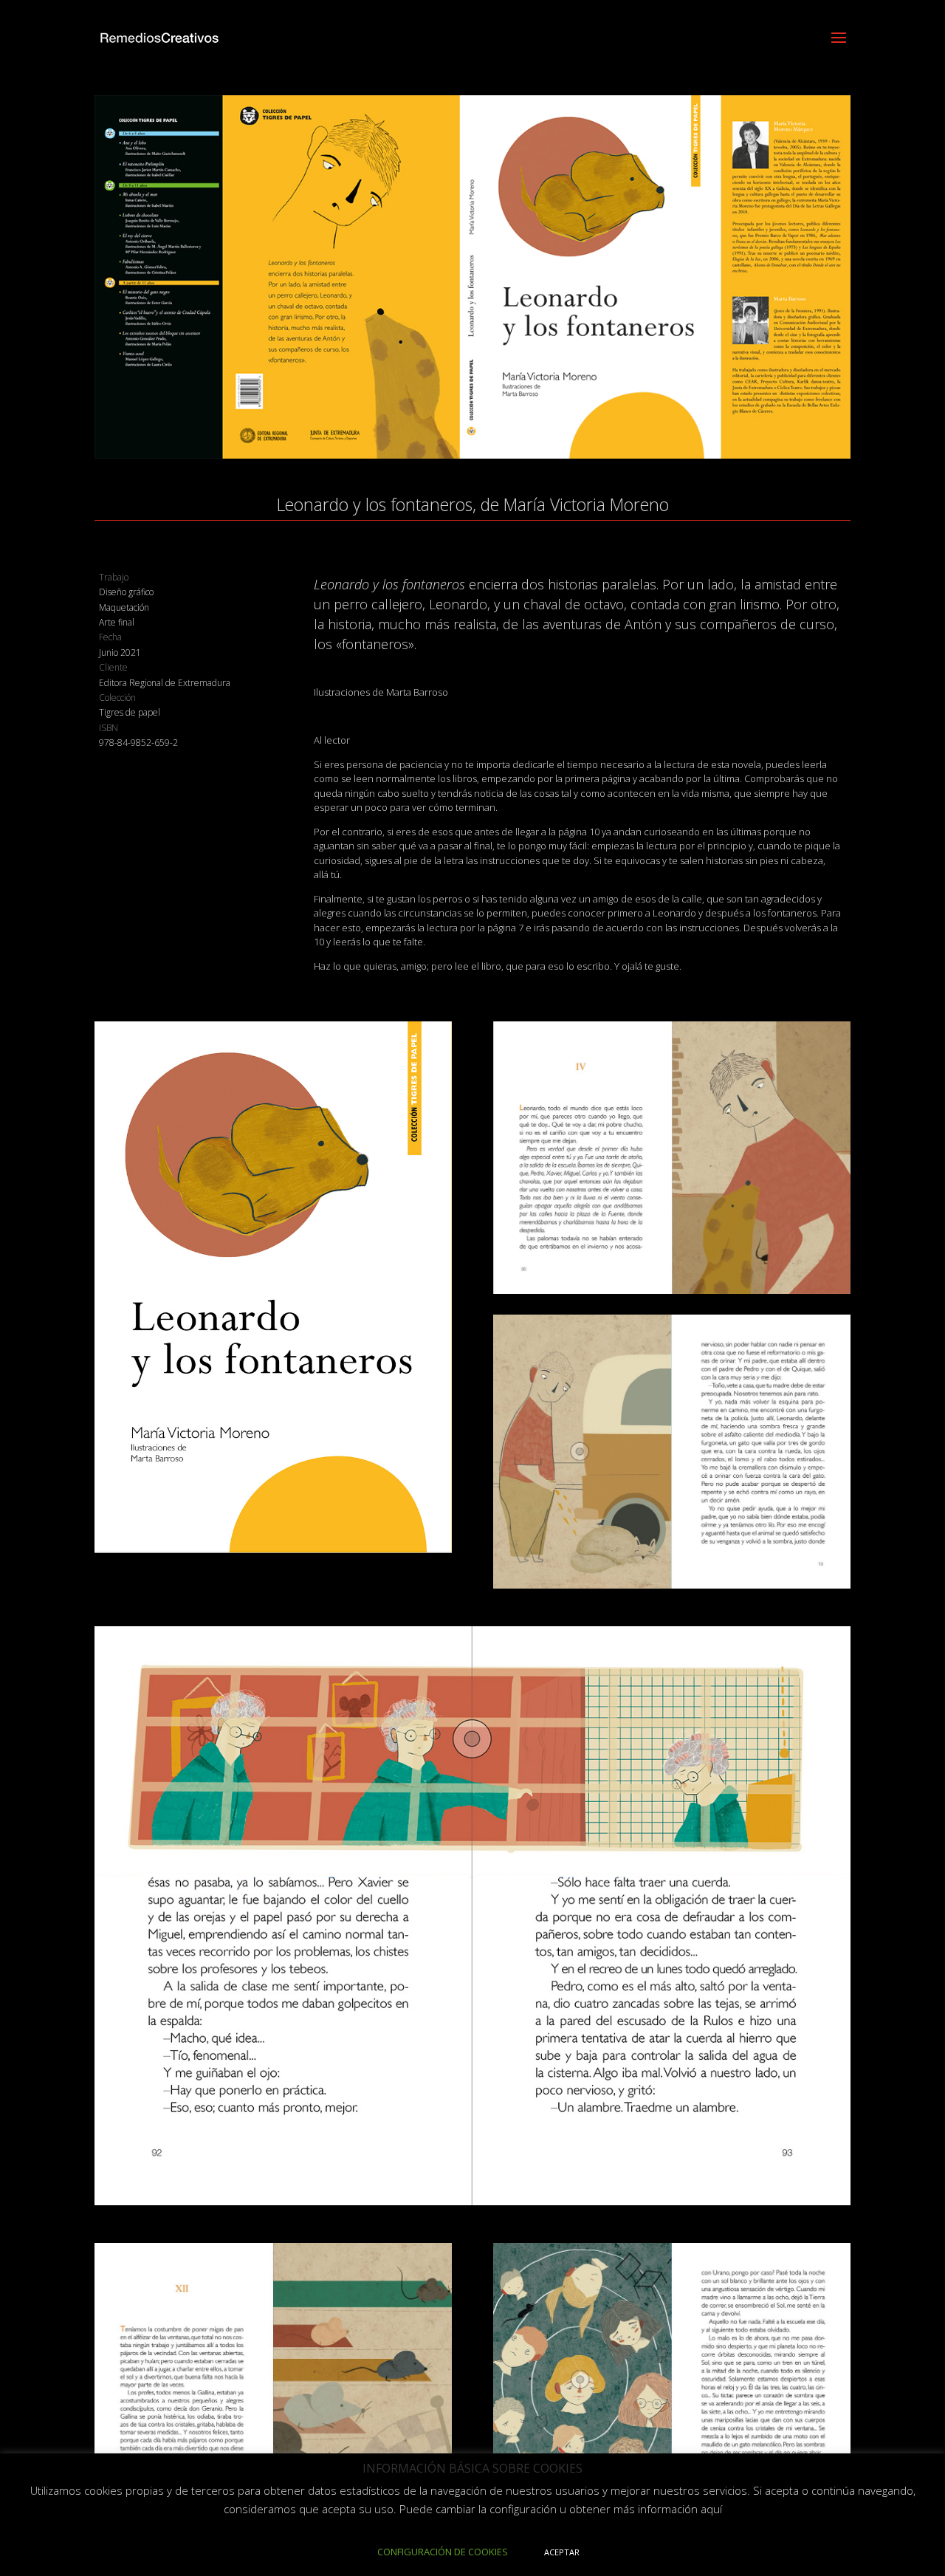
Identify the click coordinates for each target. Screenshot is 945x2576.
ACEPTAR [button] (562, 2552)
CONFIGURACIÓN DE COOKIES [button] (443, 2552)
